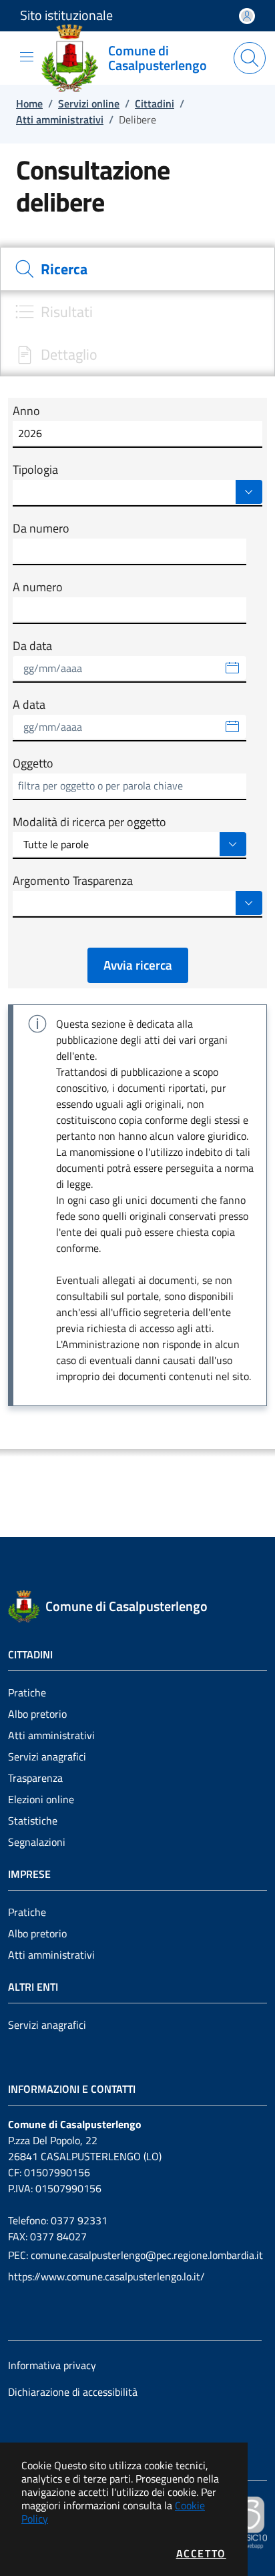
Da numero (41, 529)
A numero (38, 587)
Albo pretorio (37, 1714)
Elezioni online (41, 1799)
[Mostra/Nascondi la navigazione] (27, 57)
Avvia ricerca (138, 965)
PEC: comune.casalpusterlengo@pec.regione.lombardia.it (135, 2255)
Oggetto (33, 763)
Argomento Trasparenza (73, 881)
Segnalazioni (37, 1842)
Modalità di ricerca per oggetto (89, 822)
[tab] (137, 269)
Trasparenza (35, 1778)
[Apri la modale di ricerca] (250, 58)
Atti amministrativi (51, 1735)
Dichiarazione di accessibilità (73, 2392)
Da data (32, 646)
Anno (26, 411)
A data (29, 705)
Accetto (201, 2553)
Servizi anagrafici (47, 1756)
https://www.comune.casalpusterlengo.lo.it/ (106, 2276)
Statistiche (33, 1821)
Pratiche (27, 1692)
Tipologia (35, 470)
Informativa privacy (52, 2365)
